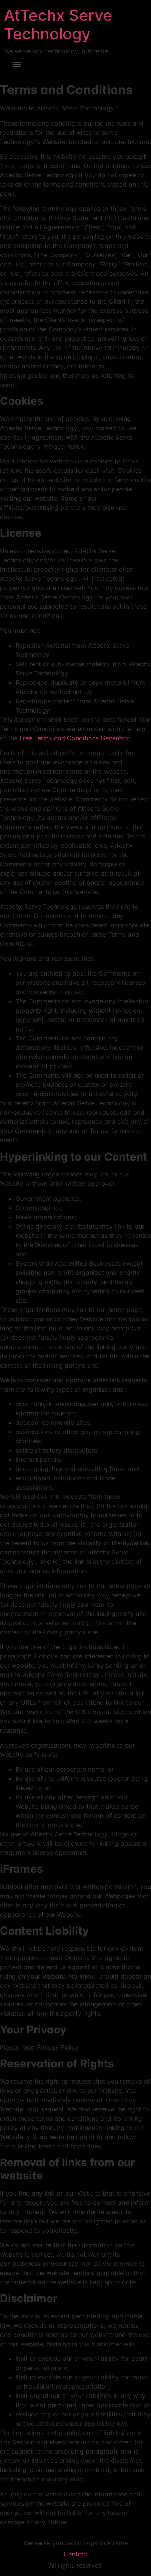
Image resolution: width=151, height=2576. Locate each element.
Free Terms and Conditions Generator (75, 738)
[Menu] (17, 64)
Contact (75, 2554)
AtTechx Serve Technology (58, 25)
